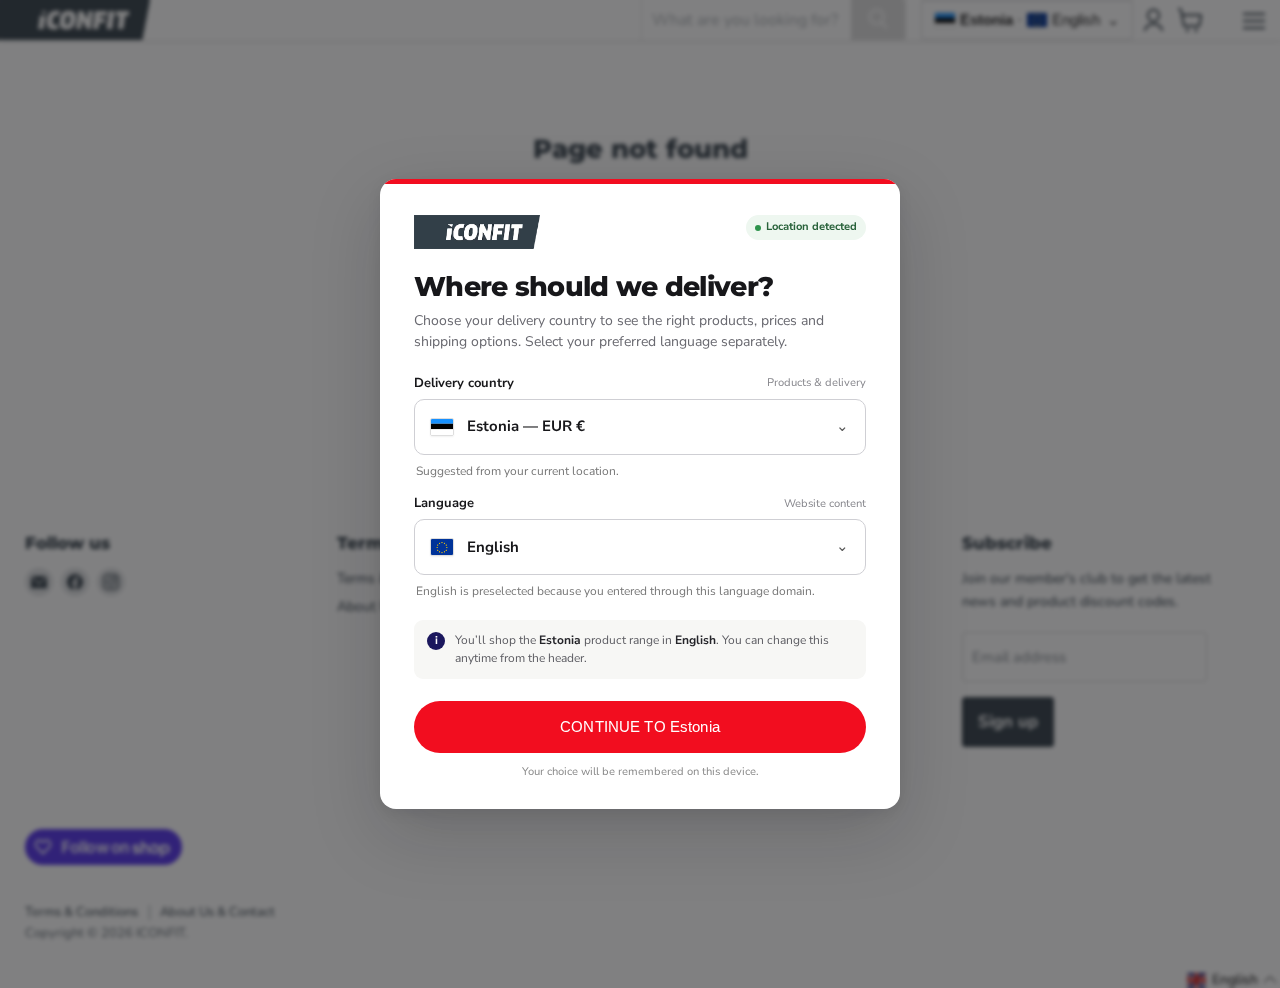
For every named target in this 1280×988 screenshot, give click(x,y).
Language (444, 503)
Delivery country (464, 383)
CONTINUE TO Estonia (640, 726)
